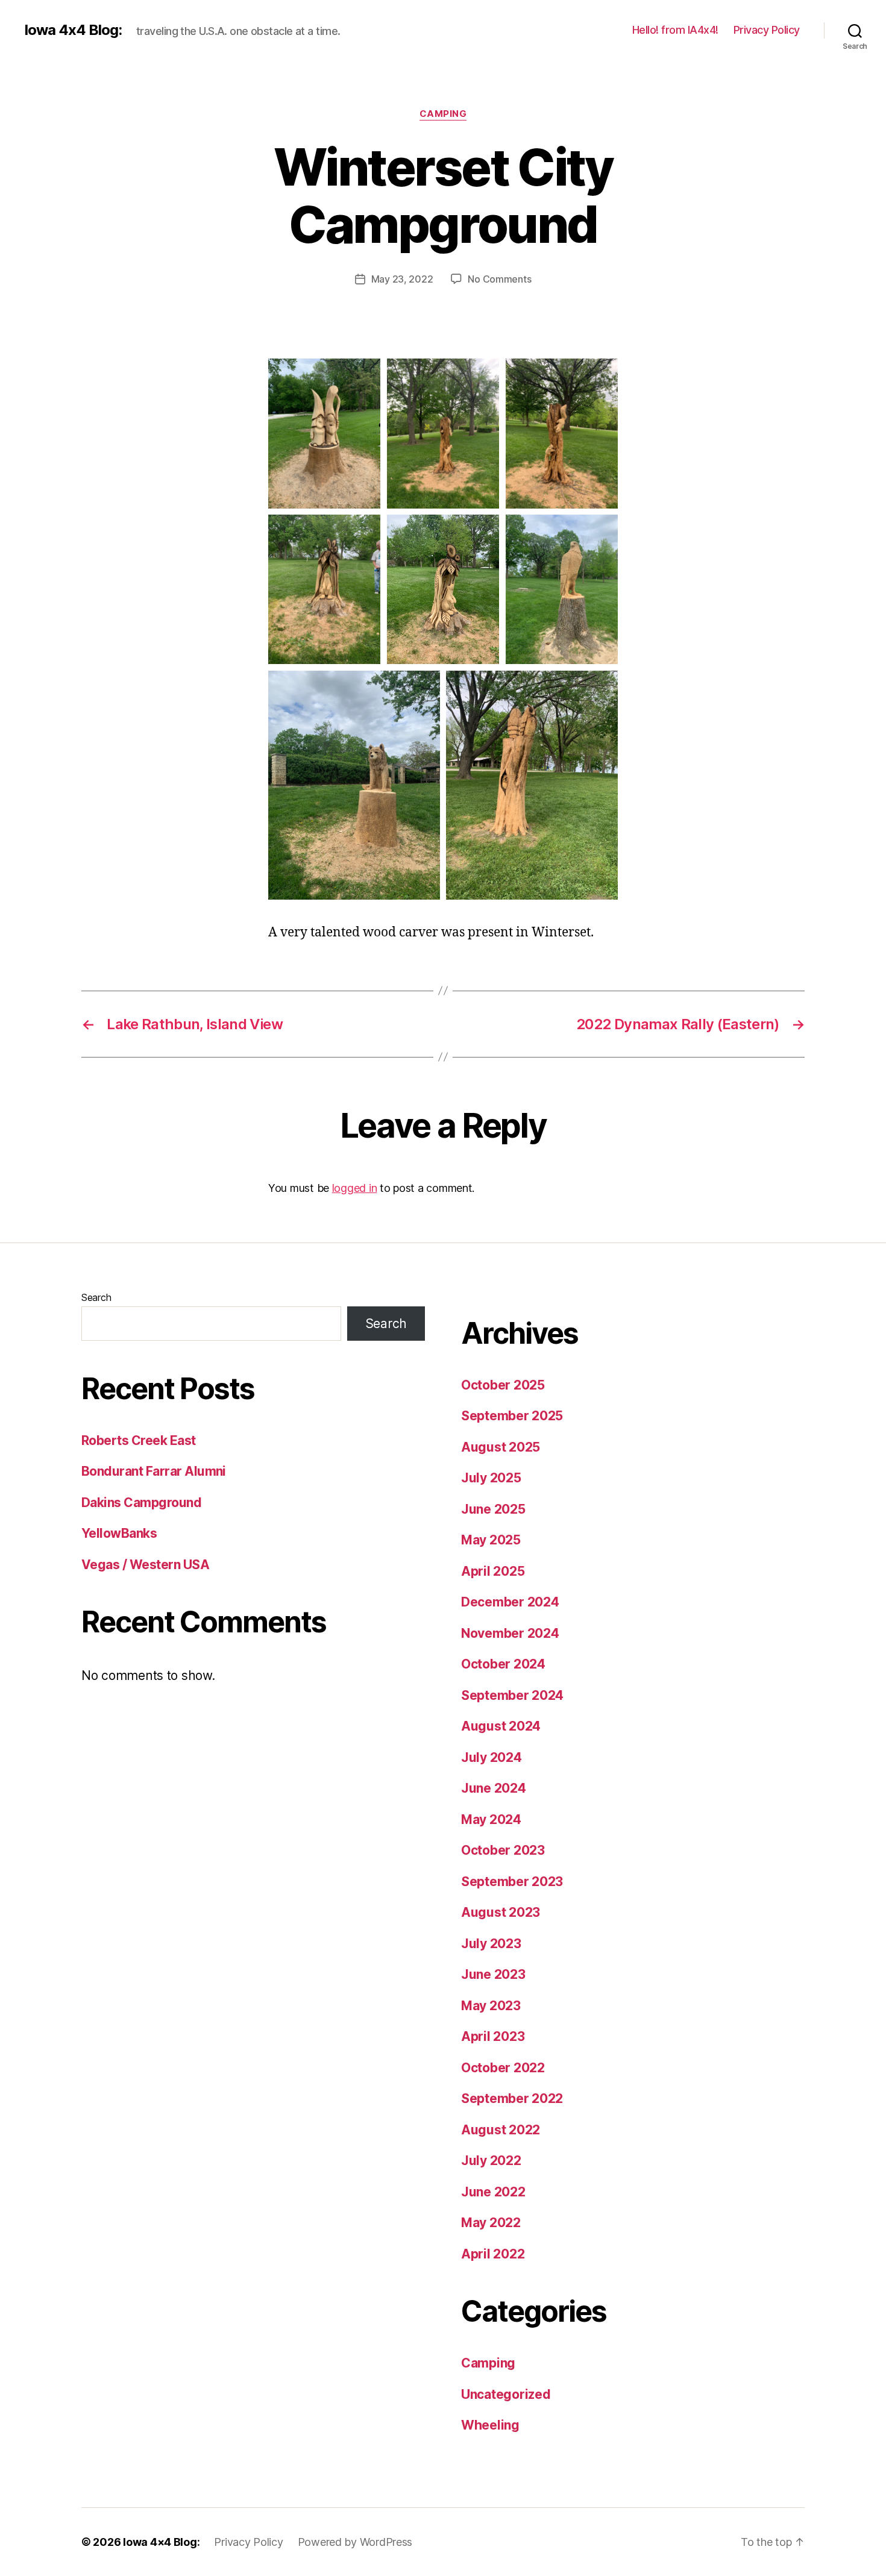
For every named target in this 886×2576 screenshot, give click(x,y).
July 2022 (491, 2161)
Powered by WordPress (355, 2542)
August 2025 (501, 1447)
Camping (443, 114)
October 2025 (503, 1385)
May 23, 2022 (402, 279)
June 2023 (493, 1974)
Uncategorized (506, 2394)
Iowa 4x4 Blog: (73, 30)
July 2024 (492, 1757)
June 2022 (493, 2192)
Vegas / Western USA (145, 1565)
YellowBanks (119, 1533)
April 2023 (493, 2036)
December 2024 (510, 1602)
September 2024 (512, 1695)
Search (96, 1297)
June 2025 (493, 1509)
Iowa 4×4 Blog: (161, 2542)
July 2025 (491, 1478)
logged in (355, 1188)
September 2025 (512, 1416)
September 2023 (512, 1882)
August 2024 (501, 1726)
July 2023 (491, 1944)
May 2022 (491, 2223)
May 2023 (491, 2006)
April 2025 (493, 1571)
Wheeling (490, 2425)
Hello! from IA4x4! (675, 30)
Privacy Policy (767, 30)
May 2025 (491, 1540)
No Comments (499, 279)
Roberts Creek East (139, 1440)
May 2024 (491, 1819)
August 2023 (501, 1912)
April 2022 (493, 2254)
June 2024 (494, 1788)
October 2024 (503, 1664)
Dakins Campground (141, 1503)
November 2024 (510, 1633)
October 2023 (503, 1850)
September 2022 (512, 2098)
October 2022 (503, 2068)
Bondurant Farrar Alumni (154, 1471)
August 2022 (501, 2130)
